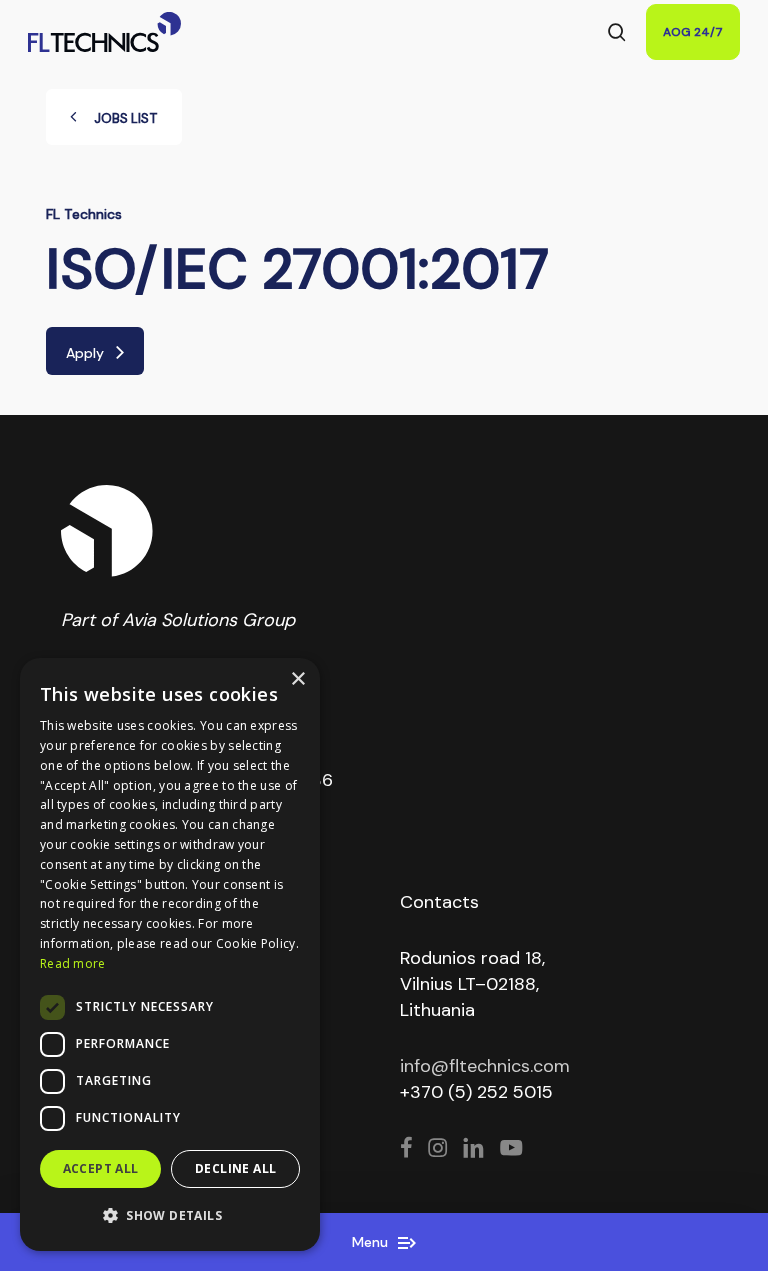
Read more (73, 963)
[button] (170, 1216)
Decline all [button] (235, 1168)
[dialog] (170, 954)
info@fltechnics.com (485, 1066)
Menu (372, 1242)
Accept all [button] (101, 1168)
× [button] (297, 679)
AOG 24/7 (693, 32)
